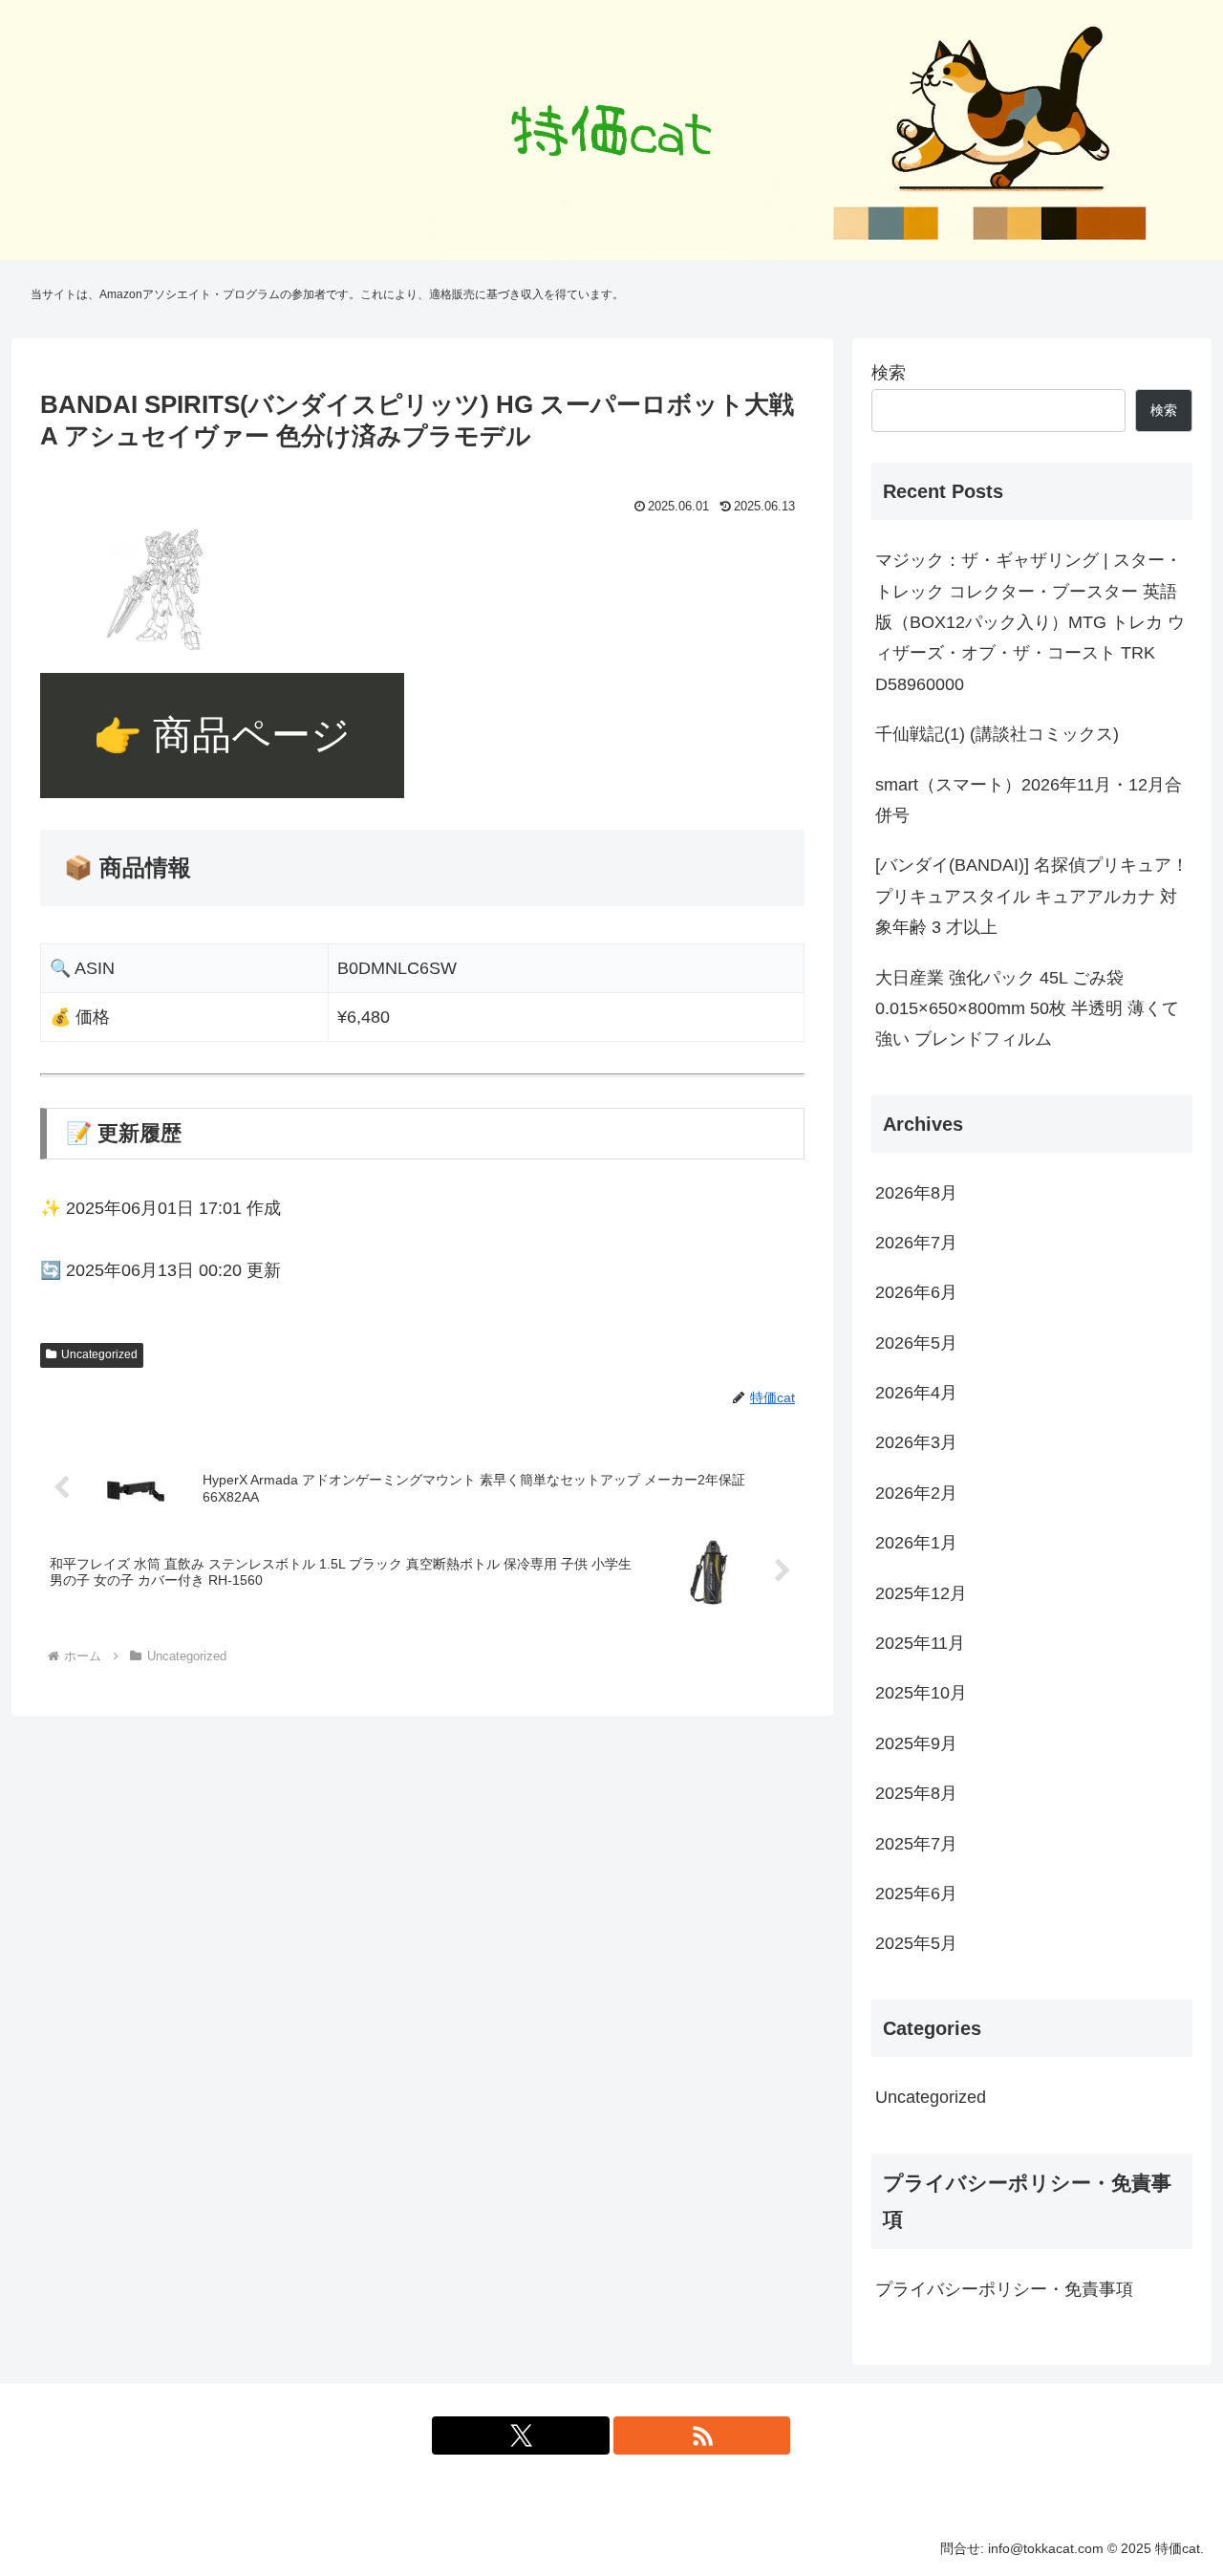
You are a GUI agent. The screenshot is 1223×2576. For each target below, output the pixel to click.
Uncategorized (99, 1354)
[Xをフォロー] (521, 2435)
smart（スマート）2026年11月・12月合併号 (1029, 800)
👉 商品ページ (222, 735)
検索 (889, 373)
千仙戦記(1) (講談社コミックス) (997, 734)
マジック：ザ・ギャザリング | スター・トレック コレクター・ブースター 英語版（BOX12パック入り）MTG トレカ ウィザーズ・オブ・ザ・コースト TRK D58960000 (1030, 622)
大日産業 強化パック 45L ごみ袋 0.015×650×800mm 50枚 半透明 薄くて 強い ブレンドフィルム (1027, 1009)
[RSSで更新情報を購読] (702, 2435)
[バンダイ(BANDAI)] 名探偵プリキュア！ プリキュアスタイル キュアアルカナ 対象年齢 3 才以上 (1032, 896)
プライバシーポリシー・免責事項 (1004, 2289)
